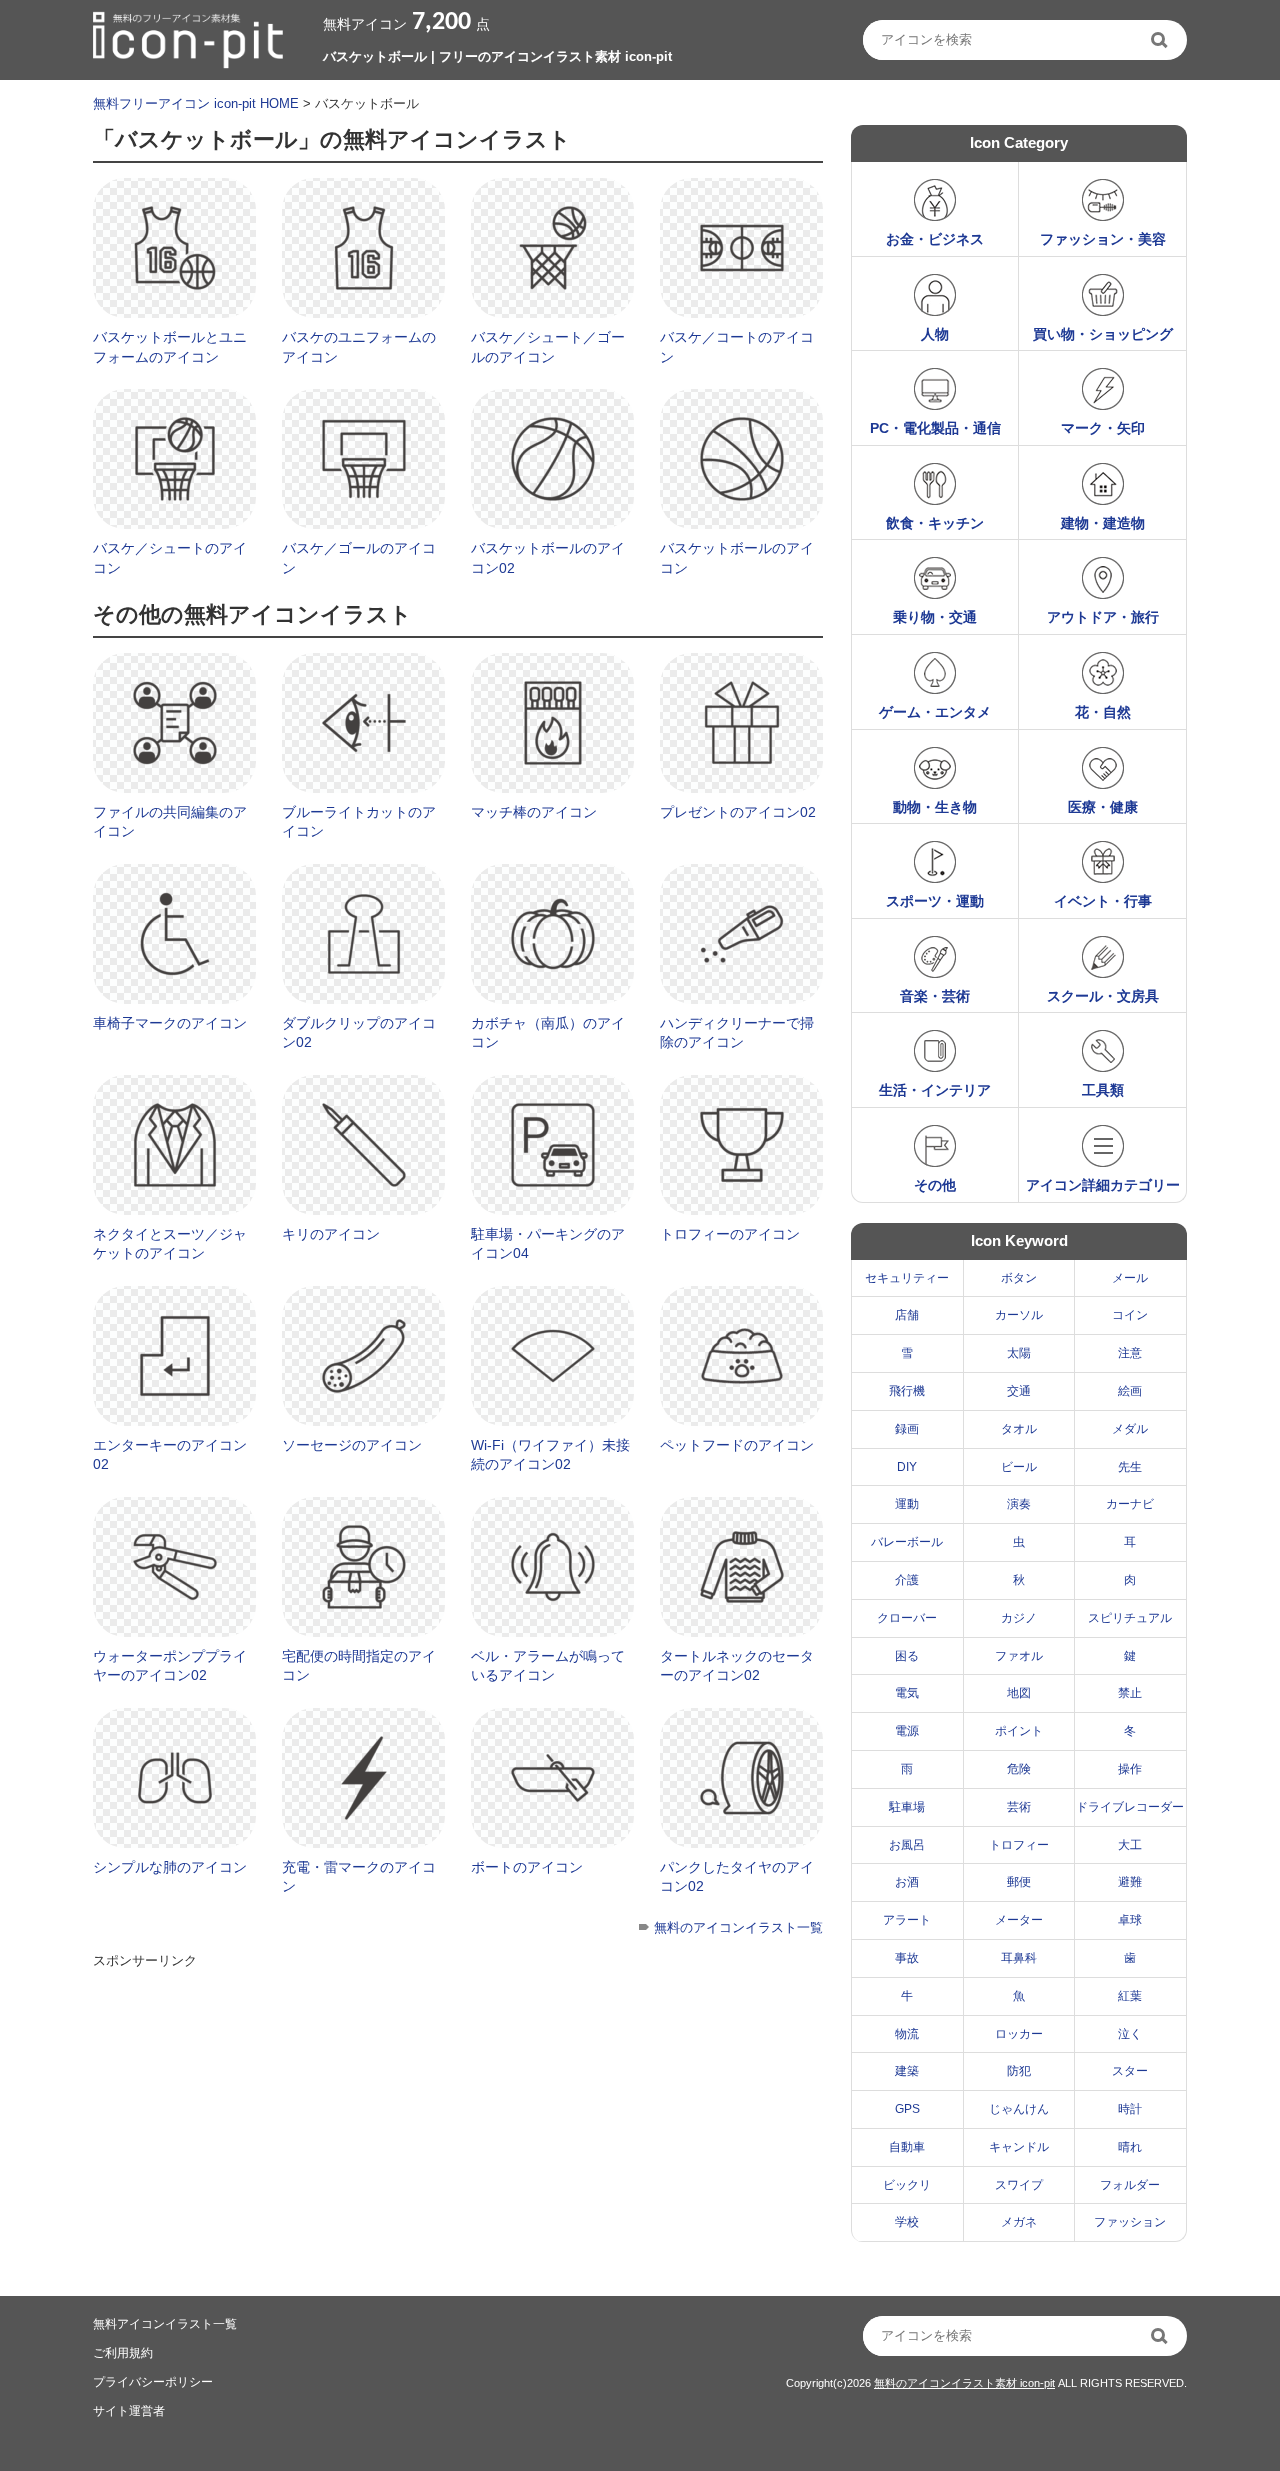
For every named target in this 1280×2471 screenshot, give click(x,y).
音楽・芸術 (935, 996)
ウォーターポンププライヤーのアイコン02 (170, 1666)
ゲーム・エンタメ (935, 712)
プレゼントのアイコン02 (738, 812)
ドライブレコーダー (1130, 1807)
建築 (907, 2071)
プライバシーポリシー (153, 2382)
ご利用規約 (123, 2353)
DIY (907, 1467)
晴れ (1130, 2147)
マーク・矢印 (1103, 428)
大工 (1130, 1845)
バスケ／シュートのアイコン (170, 558)
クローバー (907, 1618)
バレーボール (907, 1542)
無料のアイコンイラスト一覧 (738, 1927)
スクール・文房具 (1103, 996)
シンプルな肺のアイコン (170, 1867)
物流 (907, 2034)
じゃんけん (1019, 2109)
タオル (1019, 1429)
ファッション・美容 (1103, 239)
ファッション (1130, 2222)
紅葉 (1130, 1996)
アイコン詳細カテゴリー (1103, 1185)
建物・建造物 (1103, 523)
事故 (907, 1958)
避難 (1130, 1882)
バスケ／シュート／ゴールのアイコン (548, 347)
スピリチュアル (1130, 1618)
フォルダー (1130, 2185)
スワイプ (1019, 2185)
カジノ (1019, 1618)
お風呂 (907, 1845)
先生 (1130, 1467)
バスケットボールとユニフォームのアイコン (170, 347)
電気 (907, 1693)
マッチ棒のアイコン (534, 812)
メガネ (1019, 2222)
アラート (907, 1920)
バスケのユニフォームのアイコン (359, 347)
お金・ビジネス (935, 239)
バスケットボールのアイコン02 (548, 558)
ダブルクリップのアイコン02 (359, 1033)
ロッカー (1019, 2034)
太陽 (1019, 1353)
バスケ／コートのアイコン (737, 347)
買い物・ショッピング (1103, 334)
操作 (1130, 1769)
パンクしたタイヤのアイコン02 (737, 1877)
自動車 (907, 2147)
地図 (1019, 1693)
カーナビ (1130, 1504)
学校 (907, 2222)
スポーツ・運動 (935, 901)
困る (907, 1656)
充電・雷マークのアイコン (359, 1877)
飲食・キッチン (935, 523)
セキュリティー (907, 1278)
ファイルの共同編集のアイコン (170, 822)
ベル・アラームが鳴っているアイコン (548, 1666)
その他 (935, 1185)
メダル (1130, 1429)
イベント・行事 (1103, 901)
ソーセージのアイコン (352, 1445)
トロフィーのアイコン (730, 1234)
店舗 (907, 1315)
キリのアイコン (331, 1234)
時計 (1130, 2109)
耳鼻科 (1019, 1958)
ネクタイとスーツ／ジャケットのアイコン (170, 1244)
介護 (907, 1580)
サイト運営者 (129, 2411)
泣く (1130, 2034)
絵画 (1130, 1391)
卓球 (1130, 1920)
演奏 (1019, 1504)
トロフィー (1019, 1845)
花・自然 (1103, 712)
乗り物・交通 (935, 617)
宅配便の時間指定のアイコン (359, 1666)
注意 (1130, 1353)
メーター (1019, 1920)
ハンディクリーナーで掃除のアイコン (737, 1033)
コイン (1130, 1315)
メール (1130, 1278)
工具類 (1103, 1090)
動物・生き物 (935, 807)
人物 (935, 334)
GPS (907, 2109)
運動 (907, 1504)
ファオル (1019, 1656)
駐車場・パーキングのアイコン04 (548, 1244)
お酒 (907, 1882)
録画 (907, 1429)
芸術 (1019, 1807)
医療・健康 (1103, 807)
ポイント (1019, 1731)
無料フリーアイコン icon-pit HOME (196, 103)
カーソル (1019, 1315)
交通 (1019, 1391)
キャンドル (1019, 2147)
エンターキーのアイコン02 (170, 1455)
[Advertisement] (457, 2116)
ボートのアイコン (527, 1867)
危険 (1019, 1769)
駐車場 (907, 1807)
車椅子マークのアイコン (170, 1023)
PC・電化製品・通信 (935, 428)
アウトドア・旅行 (1103, 617)
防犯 (1019, 2071)
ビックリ (907, 2185)
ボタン (1019, 1278)
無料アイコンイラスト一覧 (165, 2324)
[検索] (1161, 40)
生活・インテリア (935, 1090)
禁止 (1130, 1693)
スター (1130, 2071)
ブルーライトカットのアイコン (359, 822)
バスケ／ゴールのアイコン (359, 558)
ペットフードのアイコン (737, 1445)
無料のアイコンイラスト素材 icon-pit (964, 2383)
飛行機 (907, 1391)
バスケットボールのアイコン (737, 558)
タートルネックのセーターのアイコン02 (737, 1666)
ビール (1019, 1467)
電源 (907, 1731)
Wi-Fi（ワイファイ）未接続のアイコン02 (550, 1455)
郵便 (1019, 1882)
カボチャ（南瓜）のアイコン (548, 1033)
